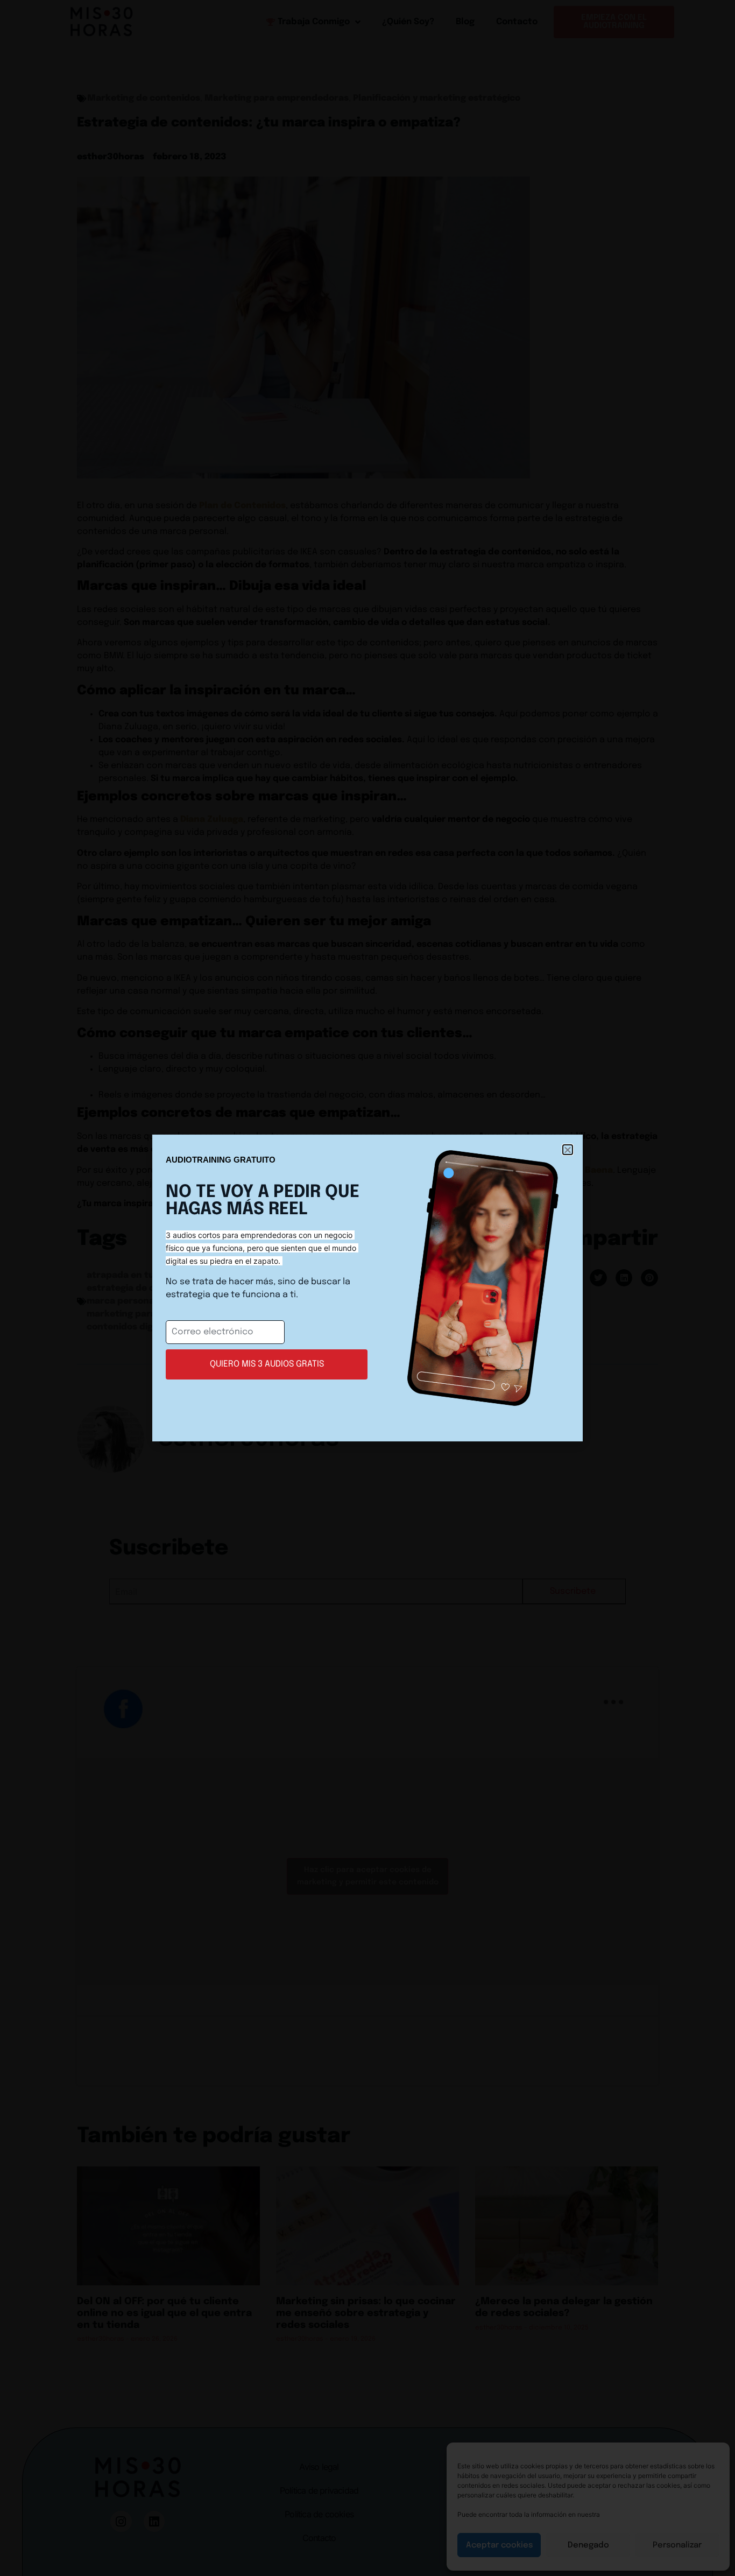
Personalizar (677, 2545)
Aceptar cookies (499, 2545)
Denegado (588, 2545)
